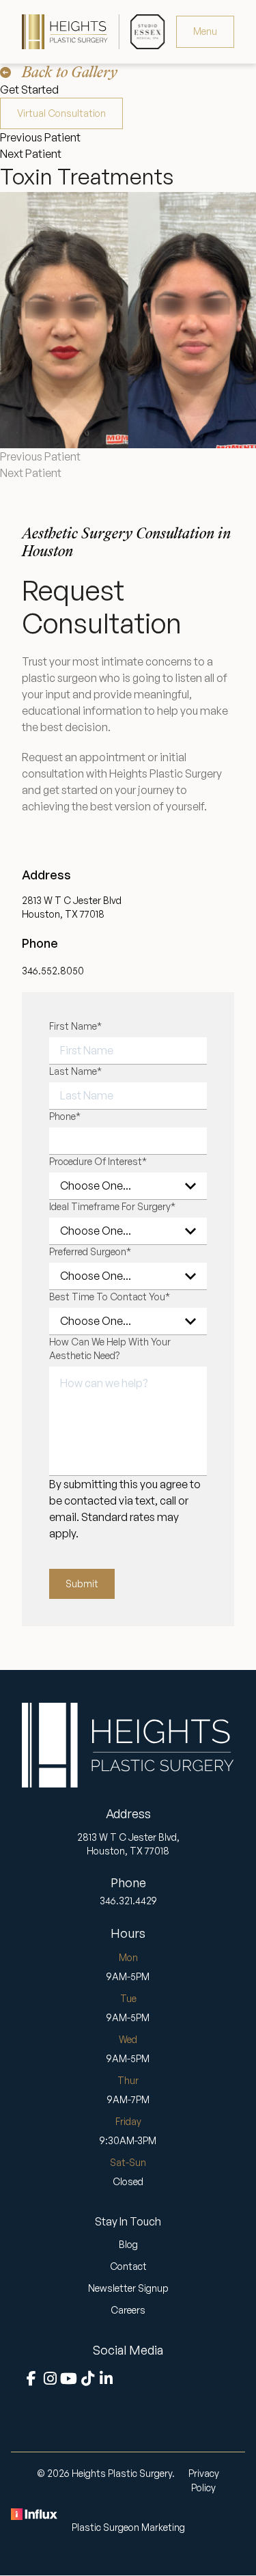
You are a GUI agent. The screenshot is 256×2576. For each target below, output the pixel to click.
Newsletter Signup (128, 2288)
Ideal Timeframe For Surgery (112, 1206)
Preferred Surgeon (90, 1251)
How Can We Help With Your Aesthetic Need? (110, 1348)
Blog (128, 2244)
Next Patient (31, 154)
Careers (128, 2310)
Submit (82, 1584)
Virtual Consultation (61, 113)
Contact (128, 2266)
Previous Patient (40, 137)
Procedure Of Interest (98, 1161)
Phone (65, 1116)
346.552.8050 (53, 971)
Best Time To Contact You (110, 1297)
